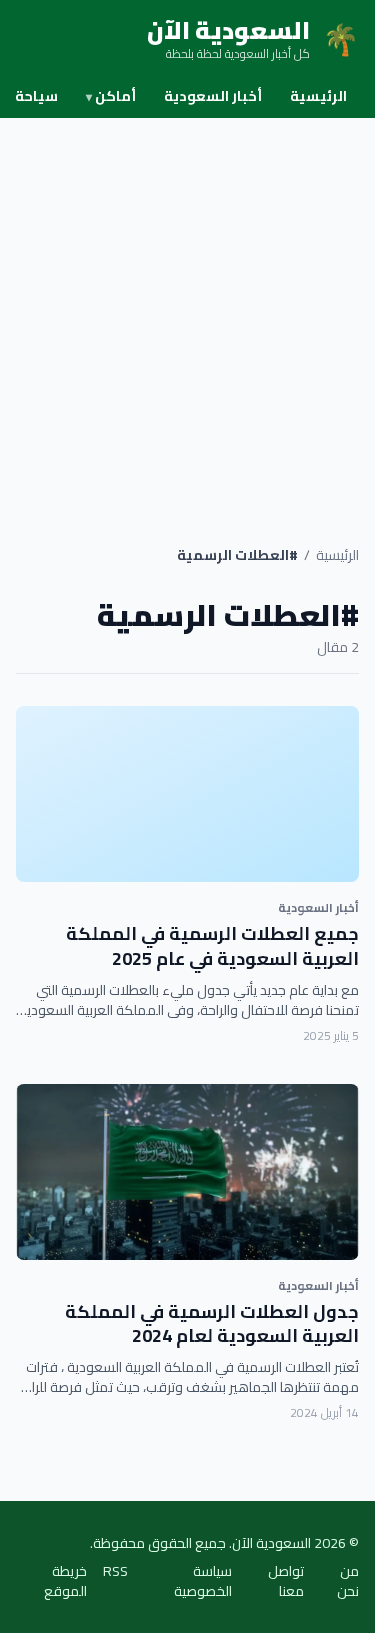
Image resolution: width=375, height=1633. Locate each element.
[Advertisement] (187, 315)
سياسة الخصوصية (203, 1581)
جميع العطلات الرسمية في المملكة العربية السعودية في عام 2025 (212, 946)
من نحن (348, 1581)
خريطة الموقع (65, 1581)
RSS (115, 1572)
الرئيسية (318, 96)
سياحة (36, 96)
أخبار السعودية (213, 96)
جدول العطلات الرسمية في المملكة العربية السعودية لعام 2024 (212, 1324)
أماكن (111, 96)
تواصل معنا (286, 1581)
